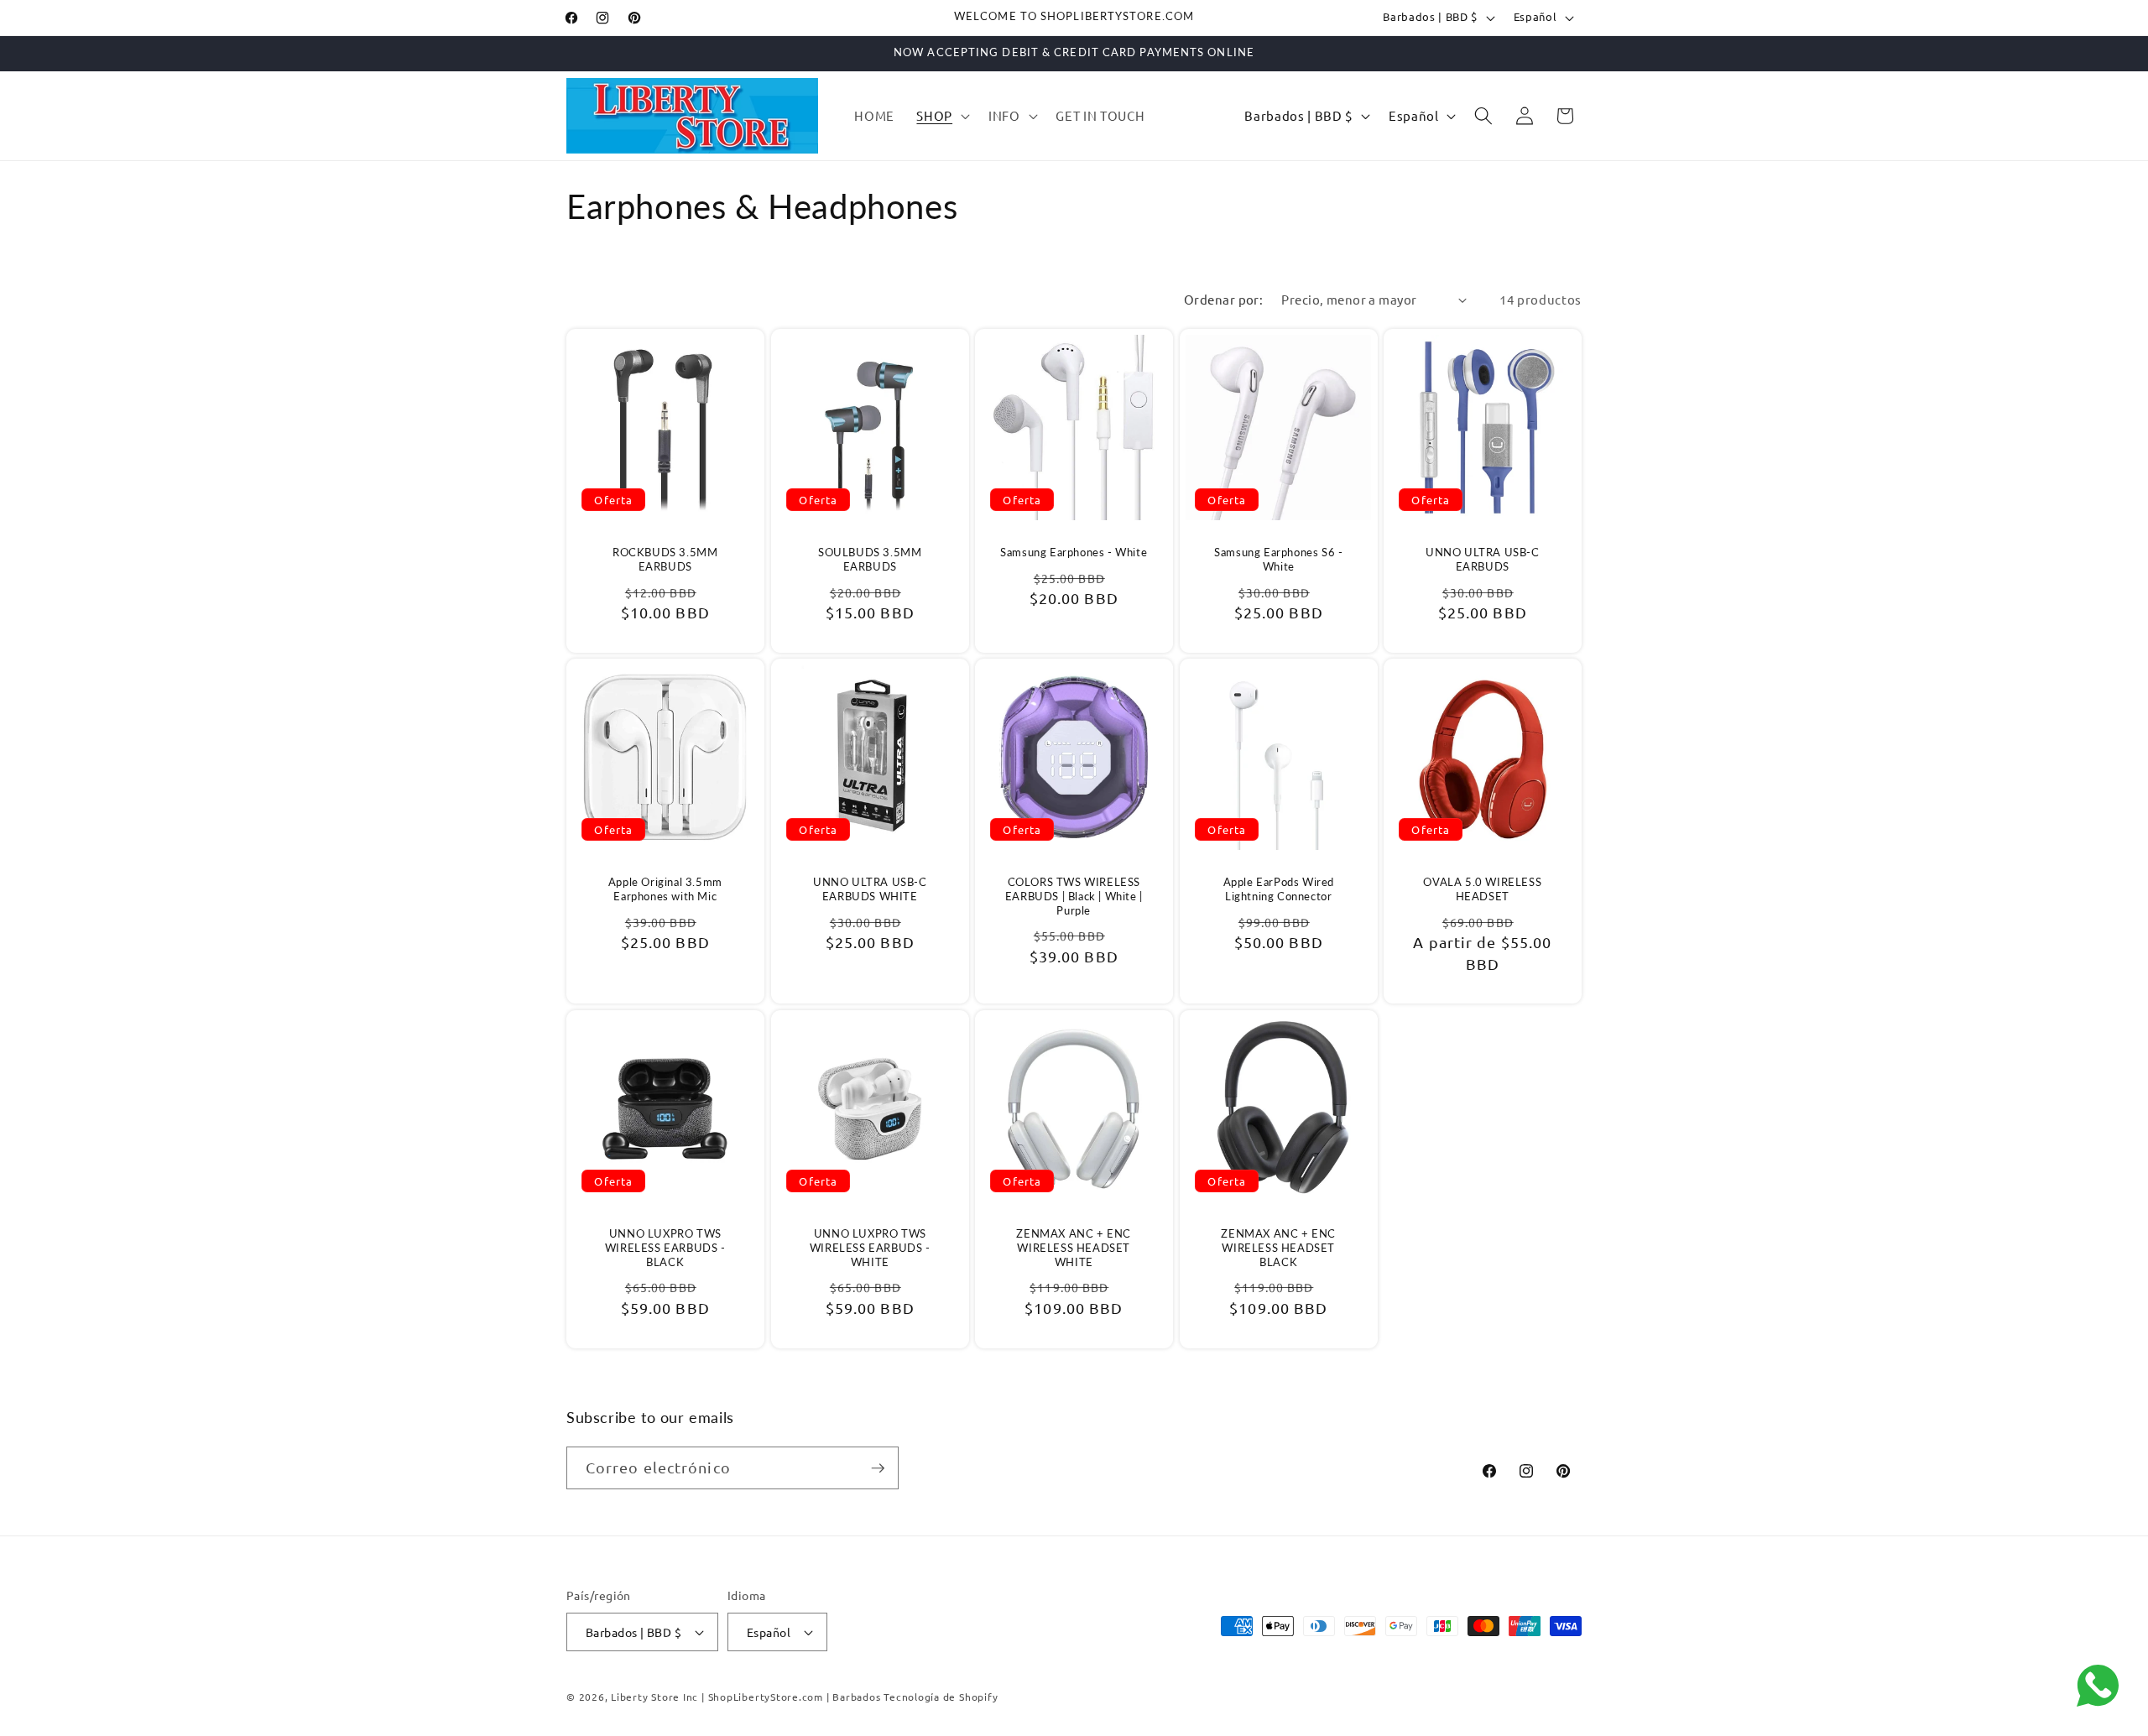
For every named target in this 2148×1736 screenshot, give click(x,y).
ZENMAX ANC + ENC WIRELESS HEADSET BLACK (1278, 1248)
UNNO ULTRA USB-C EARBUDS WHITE (870, 889)
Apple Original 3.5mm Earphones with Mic (665, 889)
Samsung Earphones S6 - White (1278, 559)
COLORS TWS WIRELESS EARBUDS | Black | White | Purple (1074, 896)
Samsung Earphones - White (1074, 552)
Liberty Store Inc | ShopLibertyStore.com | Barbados (746, 1697)
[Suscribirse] (878, 1468)
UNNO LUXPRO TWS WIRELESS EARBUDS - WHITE (869, 1248)
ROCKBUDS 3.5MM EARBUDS (665, 559)
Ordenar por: (1223, 299)
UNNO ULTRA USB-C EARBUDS (1483, 559)
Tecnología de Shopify (941, 1697)
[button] (941, 116)
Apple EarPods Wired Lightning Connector (1278, 889)
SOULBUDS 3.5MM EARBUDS (870, 559)
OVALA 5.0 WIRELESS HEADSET (1483, 889)
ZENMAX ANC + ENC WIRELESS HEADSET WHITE (1074, 1248)
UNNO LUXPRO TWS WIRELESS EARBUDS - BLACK (665, 1248)
